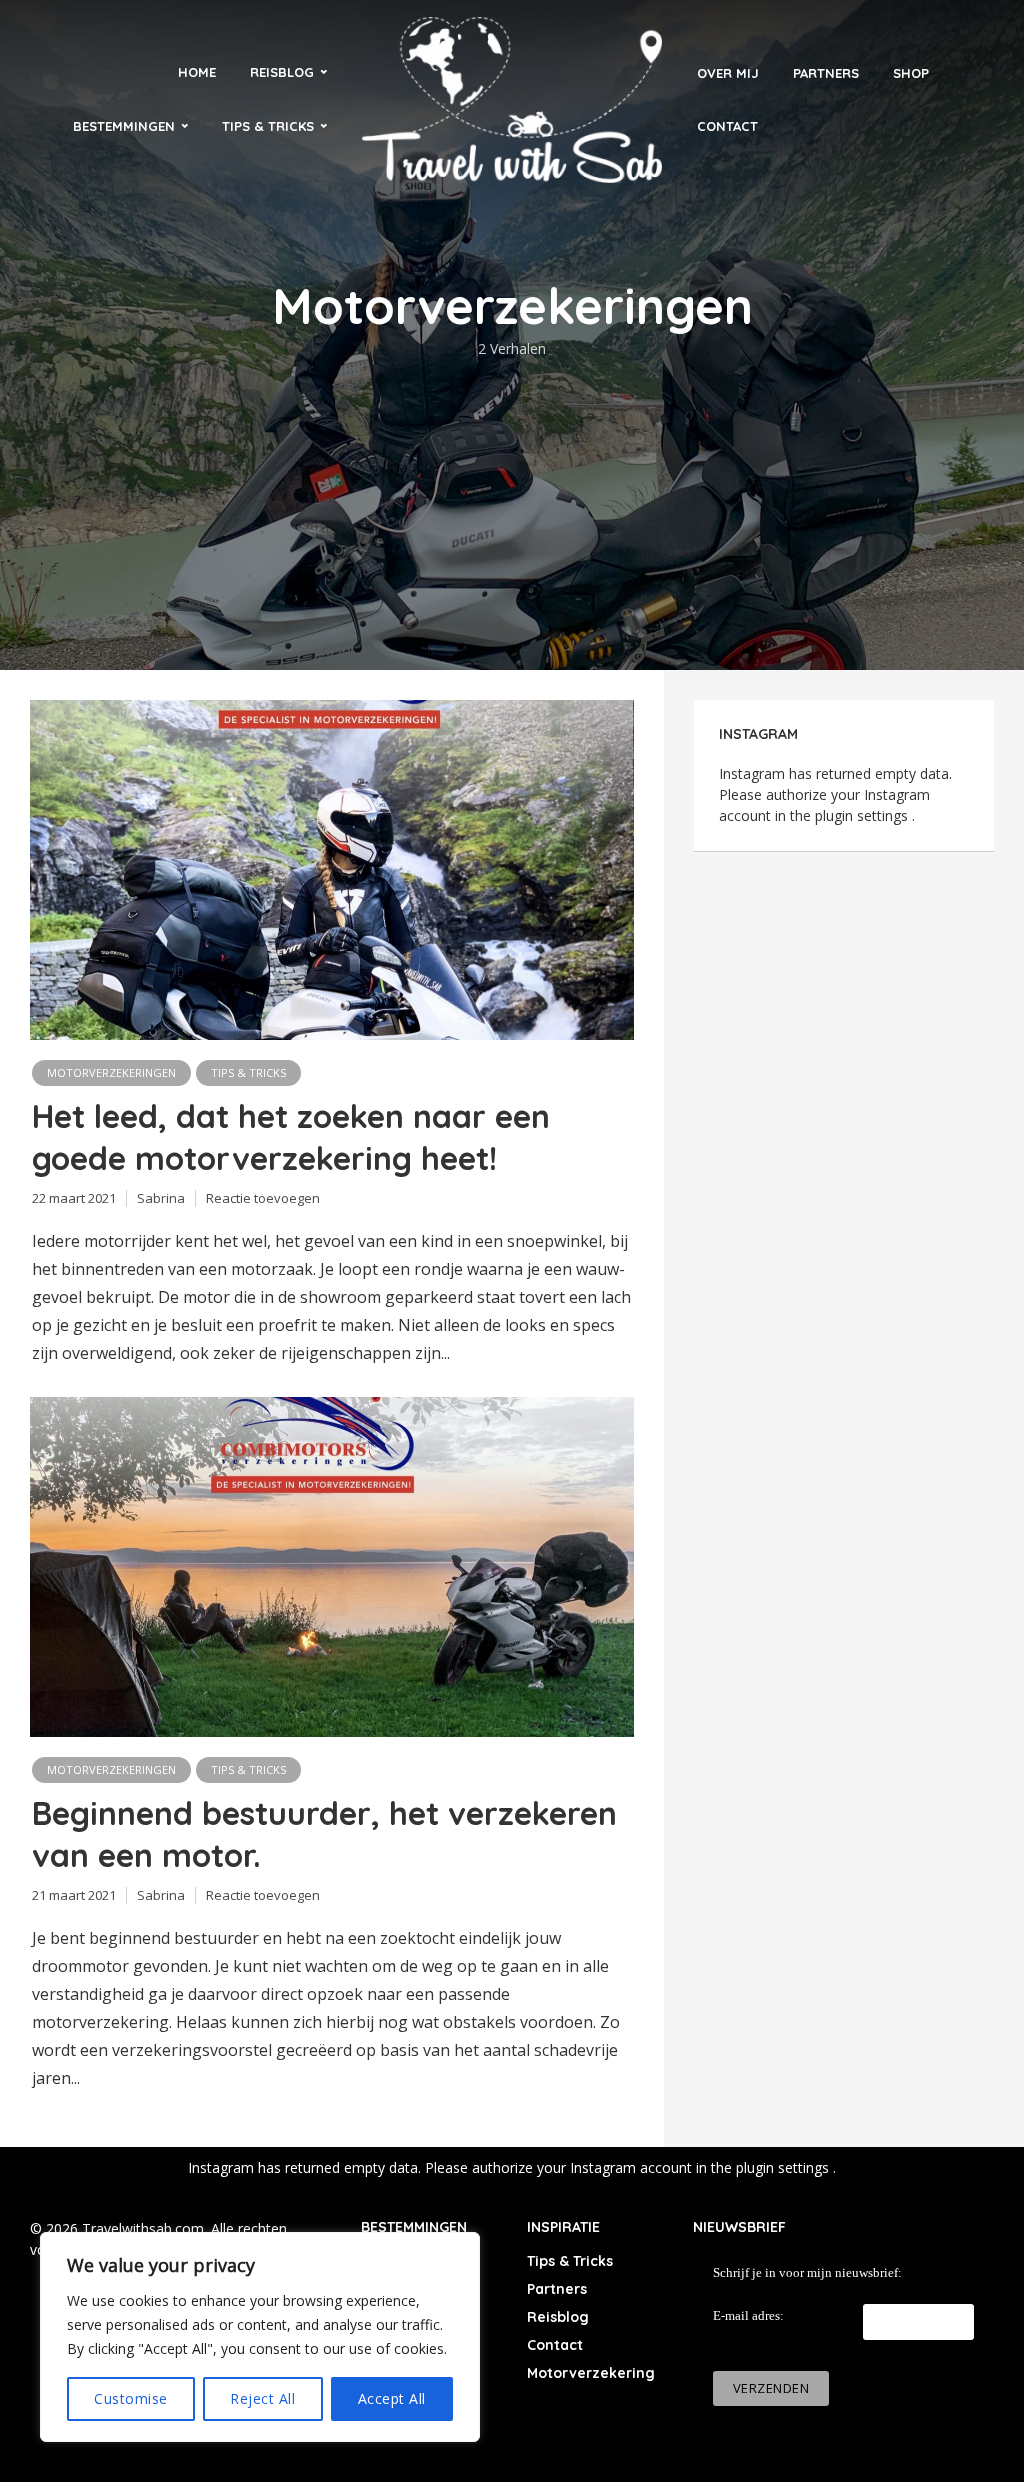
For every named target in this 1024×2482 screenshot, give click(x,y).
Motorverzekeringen (111, 1072)
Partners (826, 73)
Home (197, 72)
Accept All (392, 2398)
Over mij (728, 73)
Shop (911, 73)
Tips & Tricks (268, 126)
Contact (727, 126)
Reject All (262, 2398)
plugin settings (863, 815)
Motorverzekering (591, 2373)
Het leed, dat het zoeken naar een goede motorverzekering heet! (291, 1137)
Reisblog (282, 72)
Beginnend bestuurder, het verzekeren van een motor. (324, 1834)
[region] (260, 2337)
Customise (131, 2398)
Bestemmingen (124, 126)
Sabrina (161, 1198)
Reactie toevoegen (263, 1198)
